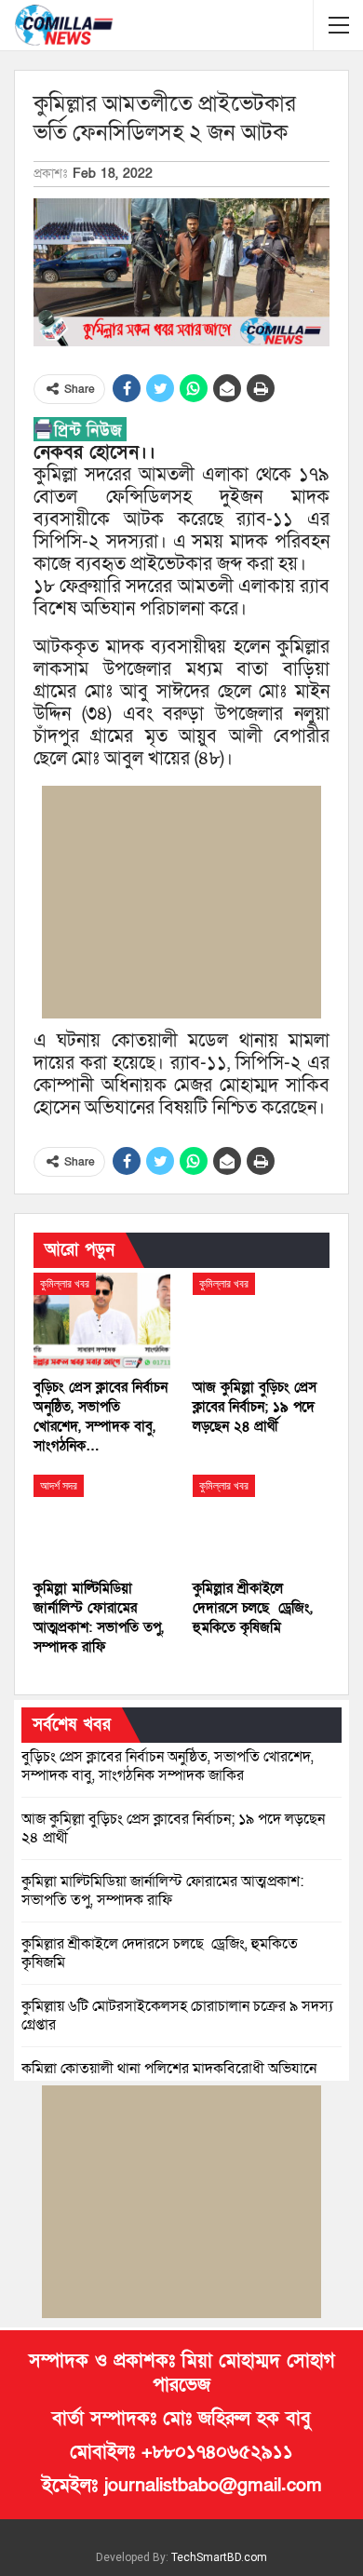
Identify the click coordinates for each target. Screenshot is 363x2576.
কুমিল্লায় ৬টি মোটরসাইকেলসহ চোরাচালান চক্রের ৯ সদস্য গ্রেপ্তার (177, 2016)
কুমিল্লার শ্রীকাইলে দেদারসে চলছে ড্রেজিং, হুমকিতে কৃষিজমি (160, 1953)
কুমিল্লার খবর (65, 1284)
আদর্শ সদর (59, 1486)
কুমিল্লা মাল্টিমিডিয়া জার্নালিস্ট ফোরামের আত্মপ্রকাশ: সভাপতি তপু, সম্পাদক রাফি (162, 1891)
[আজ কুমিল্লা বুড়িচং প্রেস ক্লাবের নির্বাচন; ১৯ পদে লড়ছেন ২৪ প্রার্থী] (261, 1321)
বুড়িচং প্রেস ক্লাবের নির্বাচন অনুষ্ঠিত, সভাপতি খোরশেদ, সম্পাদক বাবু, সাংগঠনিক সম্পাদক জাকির (168, 1766)
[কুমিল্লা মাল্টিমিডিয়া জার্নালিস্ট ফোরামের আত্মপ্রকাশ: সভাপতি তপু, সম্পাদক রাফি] (102, 1523)
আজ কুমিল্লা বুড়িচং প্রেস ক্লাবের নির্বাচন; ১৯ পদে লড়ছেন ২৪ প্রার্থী (173, 1828)
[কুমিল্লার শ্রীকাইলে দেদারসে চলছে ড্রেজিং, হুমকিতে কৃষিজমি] (261, 1523)
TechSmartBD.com (219, 2557)
